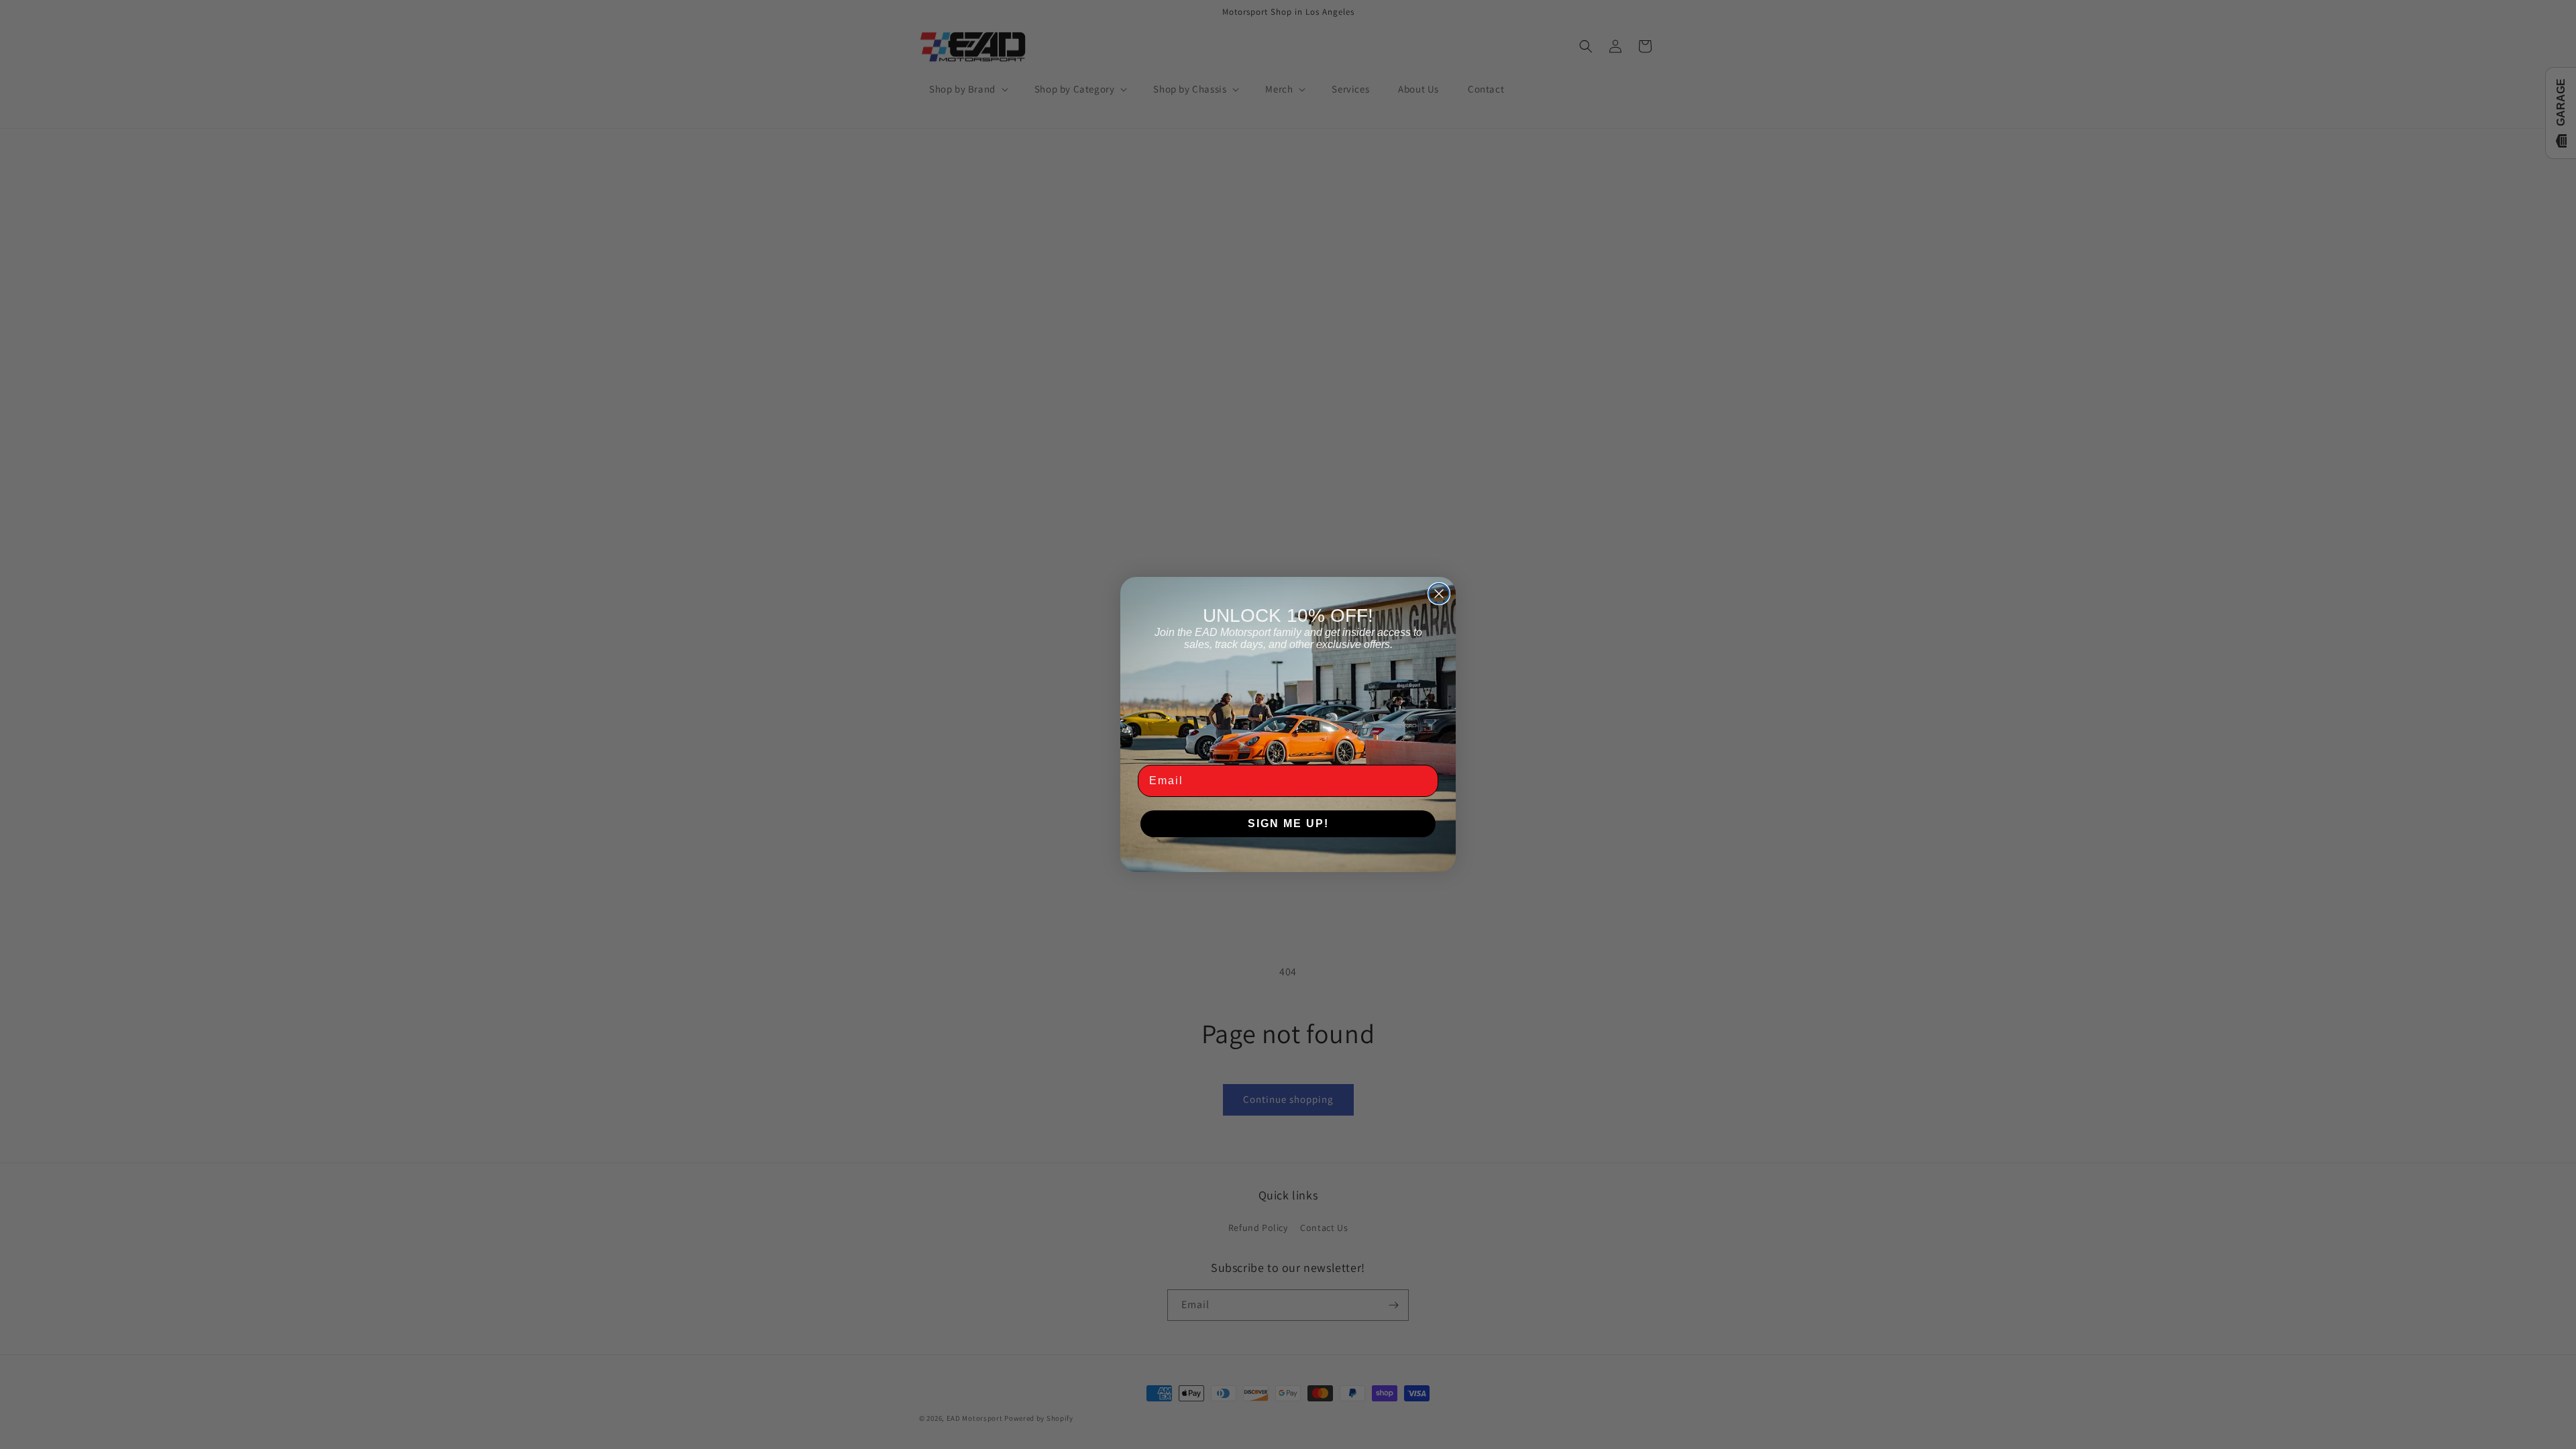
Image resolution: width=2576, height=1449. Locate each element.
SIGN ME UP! (1288, 823)
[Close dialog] (1439, 594)
